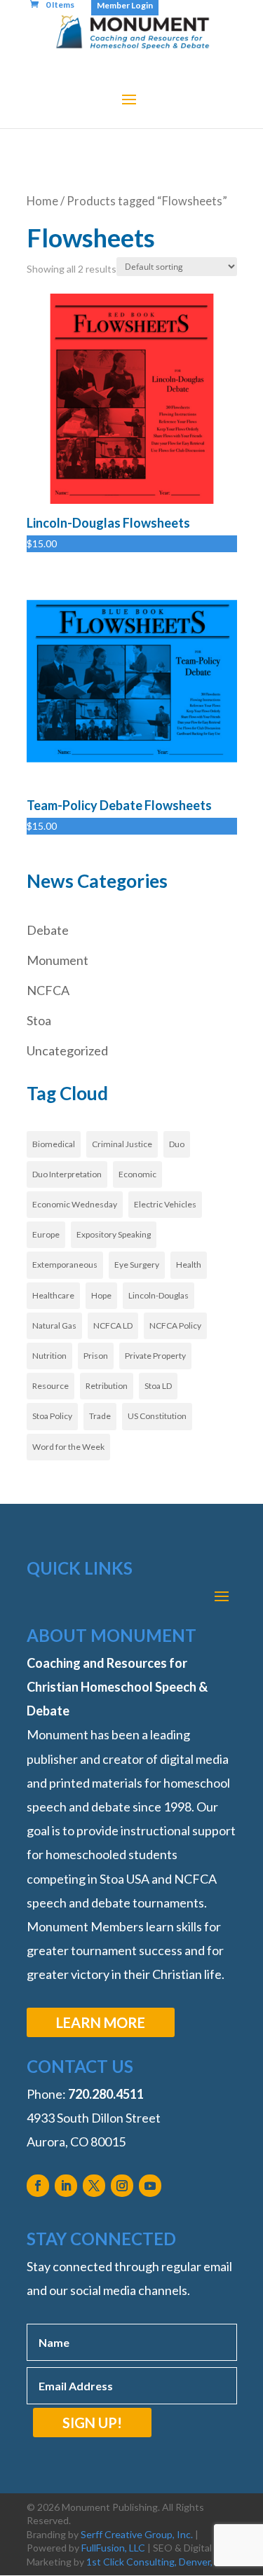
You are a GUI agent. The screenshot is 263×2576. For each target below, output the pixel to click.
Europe (46, 1234)
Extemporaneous (65, 1265)
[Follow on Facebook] (38, 2186)
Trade (100, 1416)
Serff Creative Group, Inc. (137, 2534)
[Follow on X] (94, 2186)
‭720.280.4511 (106, 2094)
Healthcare (53, 1295)
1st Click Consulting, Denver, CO (158, 2562)
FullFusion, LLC (113, 2548)
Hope (101, 1295)
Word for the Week (68, 1447)
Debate (48, 930)
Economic (137, 1174)
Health (189, 1265)
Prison (96, 1356)
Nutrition (49, 1356)
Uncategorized (67, 1050)
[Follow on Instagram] (122, 2186)
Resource (50, 1386)
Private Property (155, 1356)
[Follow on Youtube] (150, 2186)
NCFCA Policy (175, 1325)
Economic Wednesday (75, 1204)
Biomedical (54, 1144)
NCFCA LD (113, 1325)
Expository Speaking (114, 1234)
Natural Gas (54, 1325)
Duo (177, 1144)
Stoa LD (158, 1386)
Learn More (101, 2022)
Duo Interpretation (67, 1174)
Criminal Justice (122, 1144)
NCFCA (48, 990)
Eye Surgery (137, 1265)
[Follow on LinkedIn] (66, 2186)
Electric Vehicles (165, 1204)
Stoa (39, 1020)
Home (42, 201)
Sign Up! (92, 2423)
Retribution (107, 1386)
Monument (58, 960)
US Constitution (157, 1416)
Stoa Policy (52, 1416)
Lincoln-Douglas (159, 1295)
